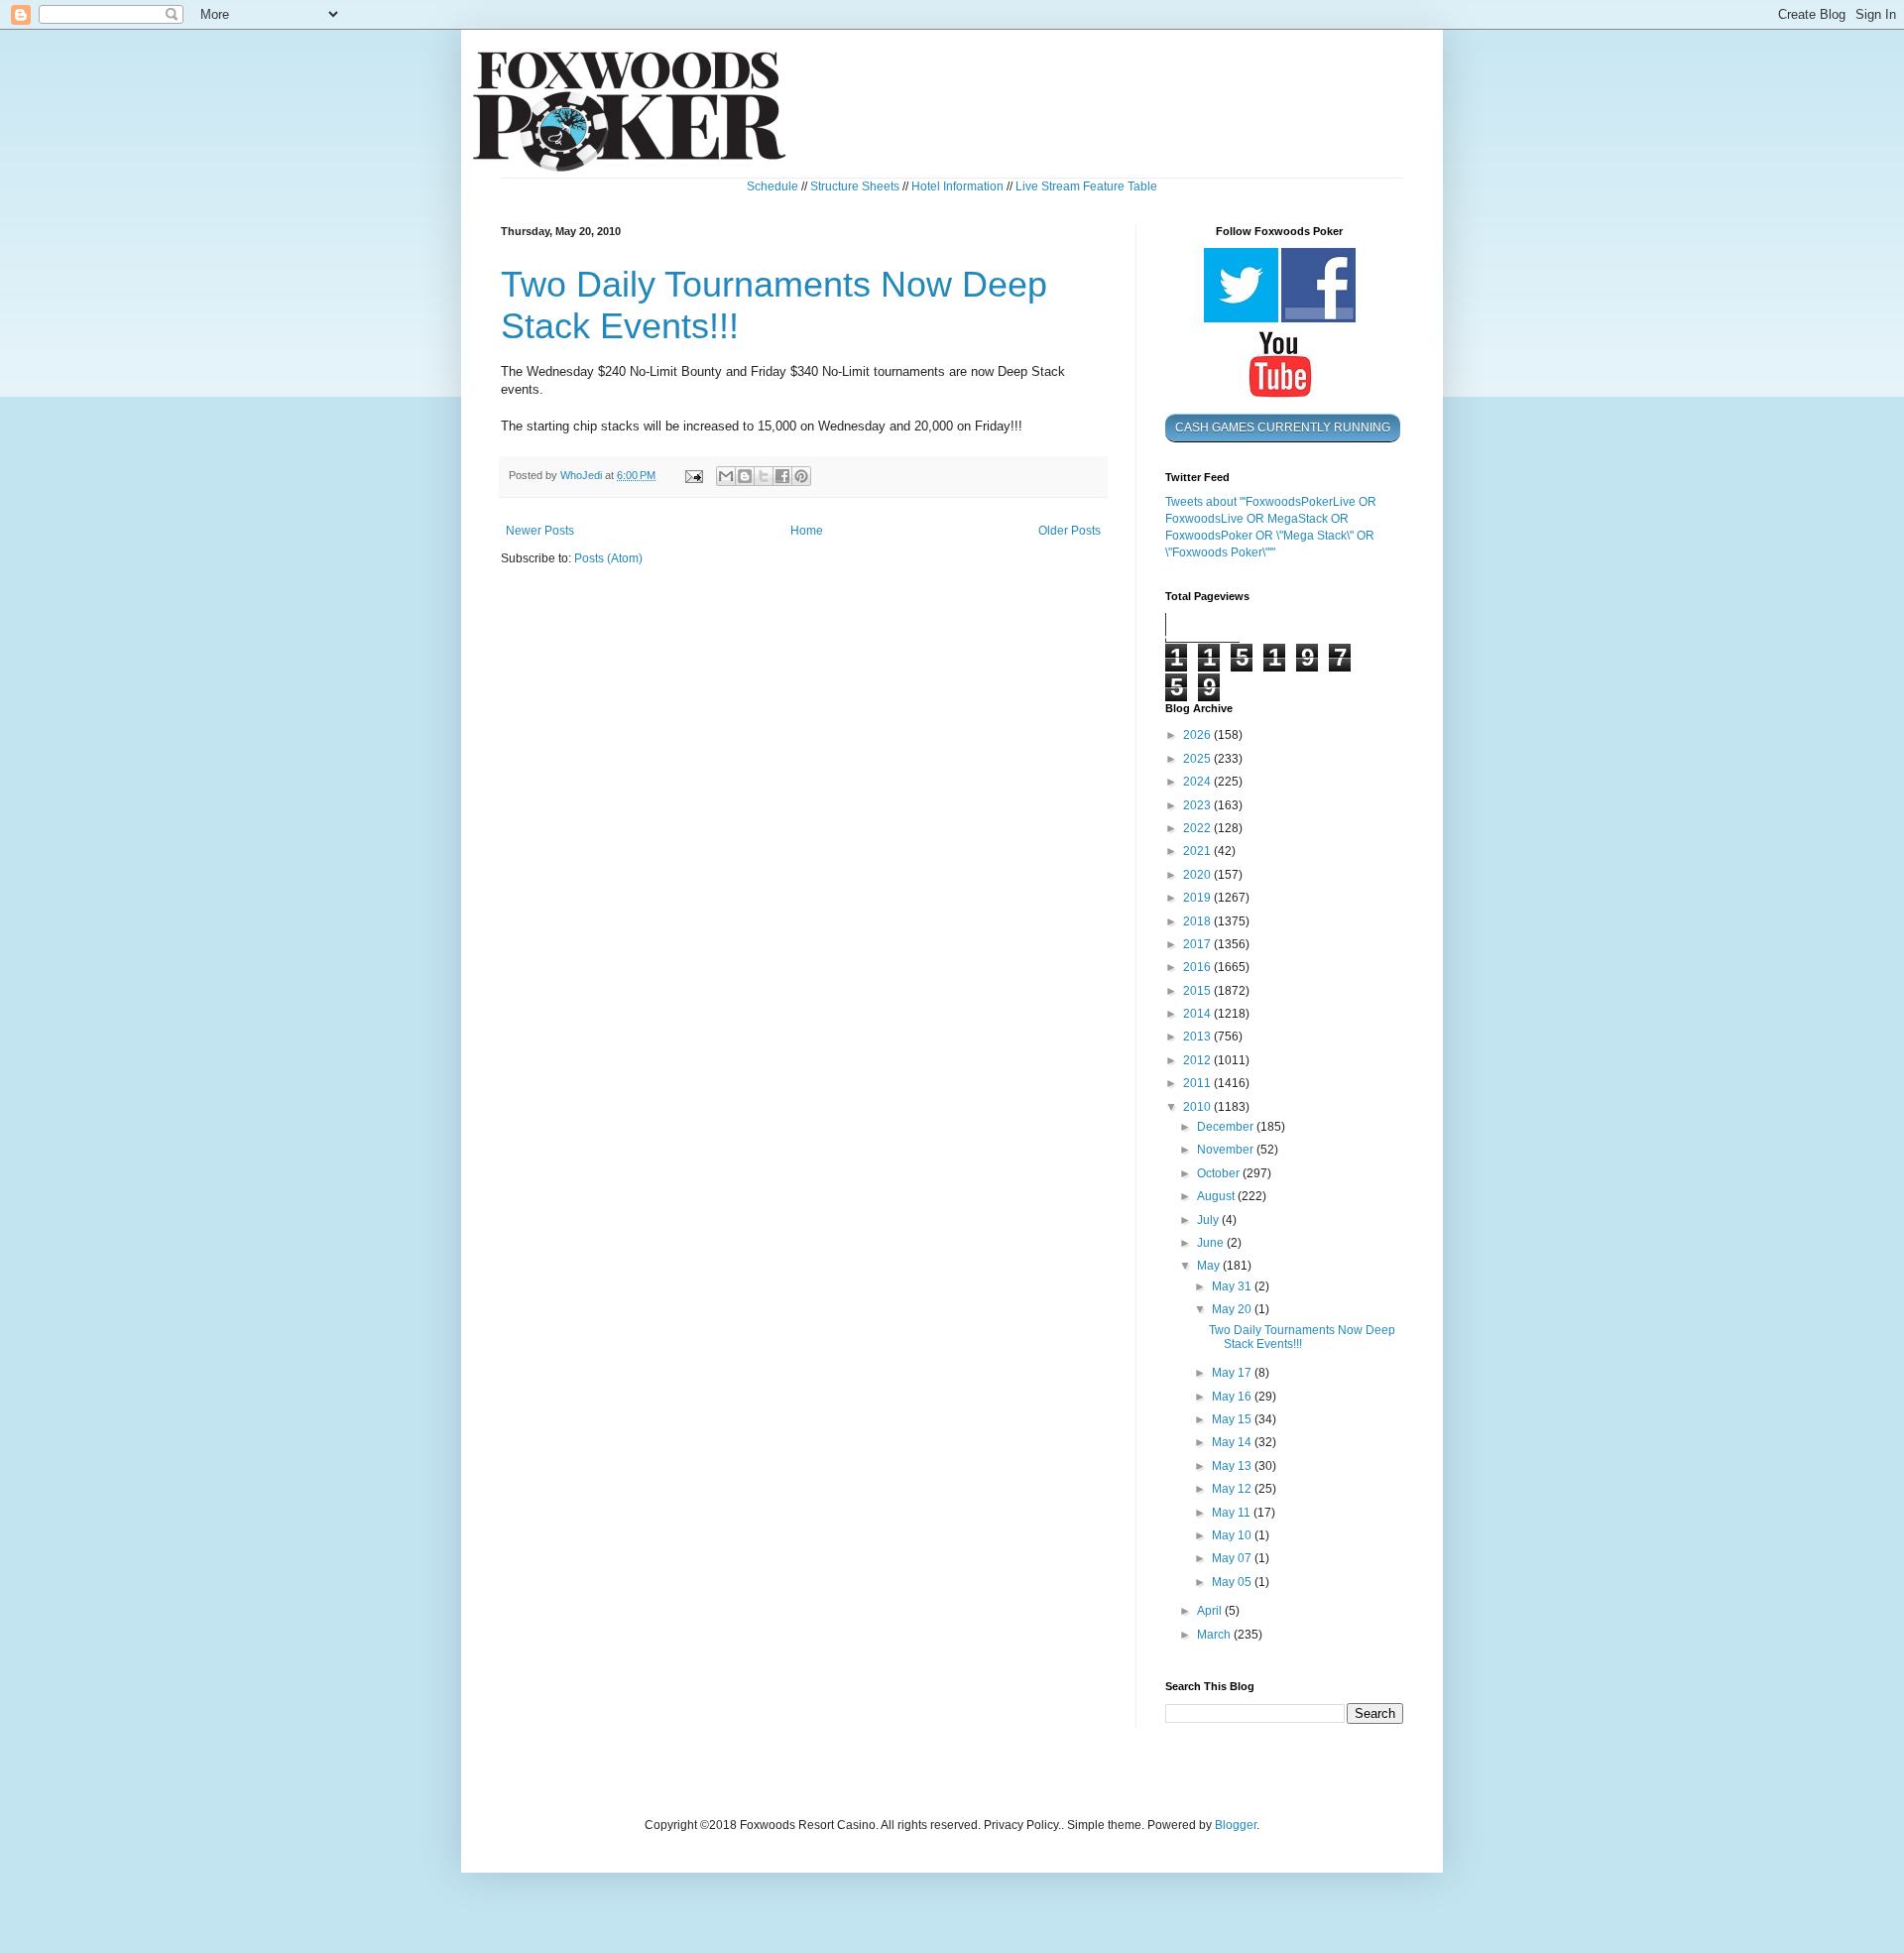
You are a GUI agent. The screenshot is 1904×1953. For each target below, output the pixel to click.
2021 (1198, 851)
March (1215, 1635)
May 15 (1233, 1419)
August (1217, 1196)
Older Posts (1070, 531)
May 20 (1233, 1309)
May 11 (1233, 1513)
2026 (1198, 735)
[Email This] (726, 476)
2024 (1198, 782)
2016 (1198, 967)
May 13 (1233, 1466)
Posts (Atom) (608, 558)
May (1210, 1266)
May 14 (1233, 1442)
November (1227, 1150)
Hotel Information (957, 186)
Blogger (1236, 1825)
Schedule (773, 186)
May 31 (1233, 1286)
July (1209, 1220)
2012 (1198, 1060)
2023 (1198, 805)
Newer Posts (540, 531)
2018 (1198, 921)
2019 (1198, 898)
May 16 (1233, 1397)
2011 (1198, 1083)
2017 (1198, 944)
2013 (1198, 1037)
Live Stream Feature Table (1086, 186)
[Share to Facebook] (782, 476)
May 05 (1233, 1582)
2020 (1198, 875)
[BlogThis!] (745, 476)
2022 (1198, 828)
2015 (1198, 991)
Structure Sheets (855, 186)
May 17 (1233, 1373)
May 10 (1233, 1535)
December (1227, 1127)
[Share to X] (764, 476)
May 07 (1233, 1558)
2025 (1198, 759)
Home (807, 531)
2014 (1198, 1014)
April (1211, 1611)
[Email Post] (693, 475)
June (1212, 1243)
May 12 (1233, 1489)
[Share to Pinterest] (801, 476)
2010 (1198, 1107)
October (1220, 1173)
